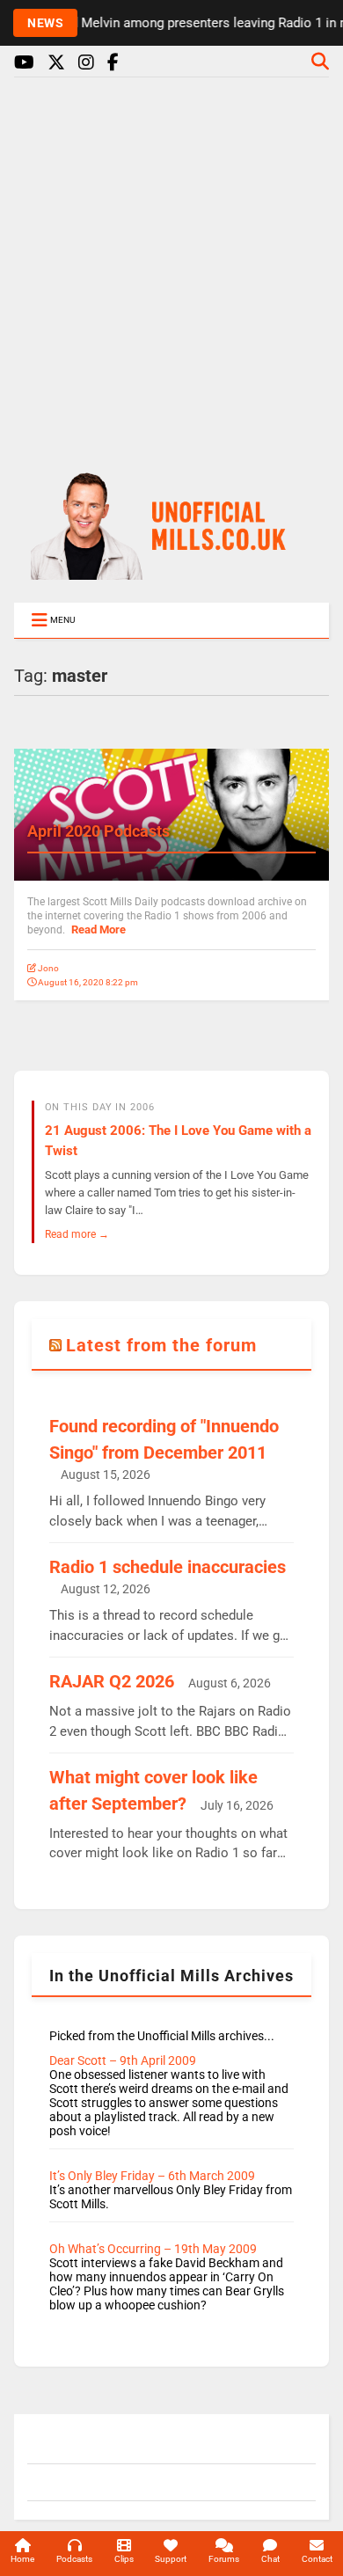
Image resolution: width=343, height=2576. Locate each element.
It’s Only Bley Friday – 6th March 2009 (152, 2176)
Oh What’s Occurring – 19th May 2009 (153, 2249)
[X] (56, 63)
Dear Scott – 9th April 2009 (123, 2060)
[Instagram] (86, 63)
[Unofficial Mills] (171, 572)
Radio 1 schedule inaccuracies (168, 1567)
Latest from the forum (161, 1345)
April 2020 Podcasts (99, 831)
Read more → (77, 1234)
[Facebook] (113, 63)
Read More (99, 929)
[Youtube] (24, 63)
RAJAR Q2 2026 (112, 1681)
